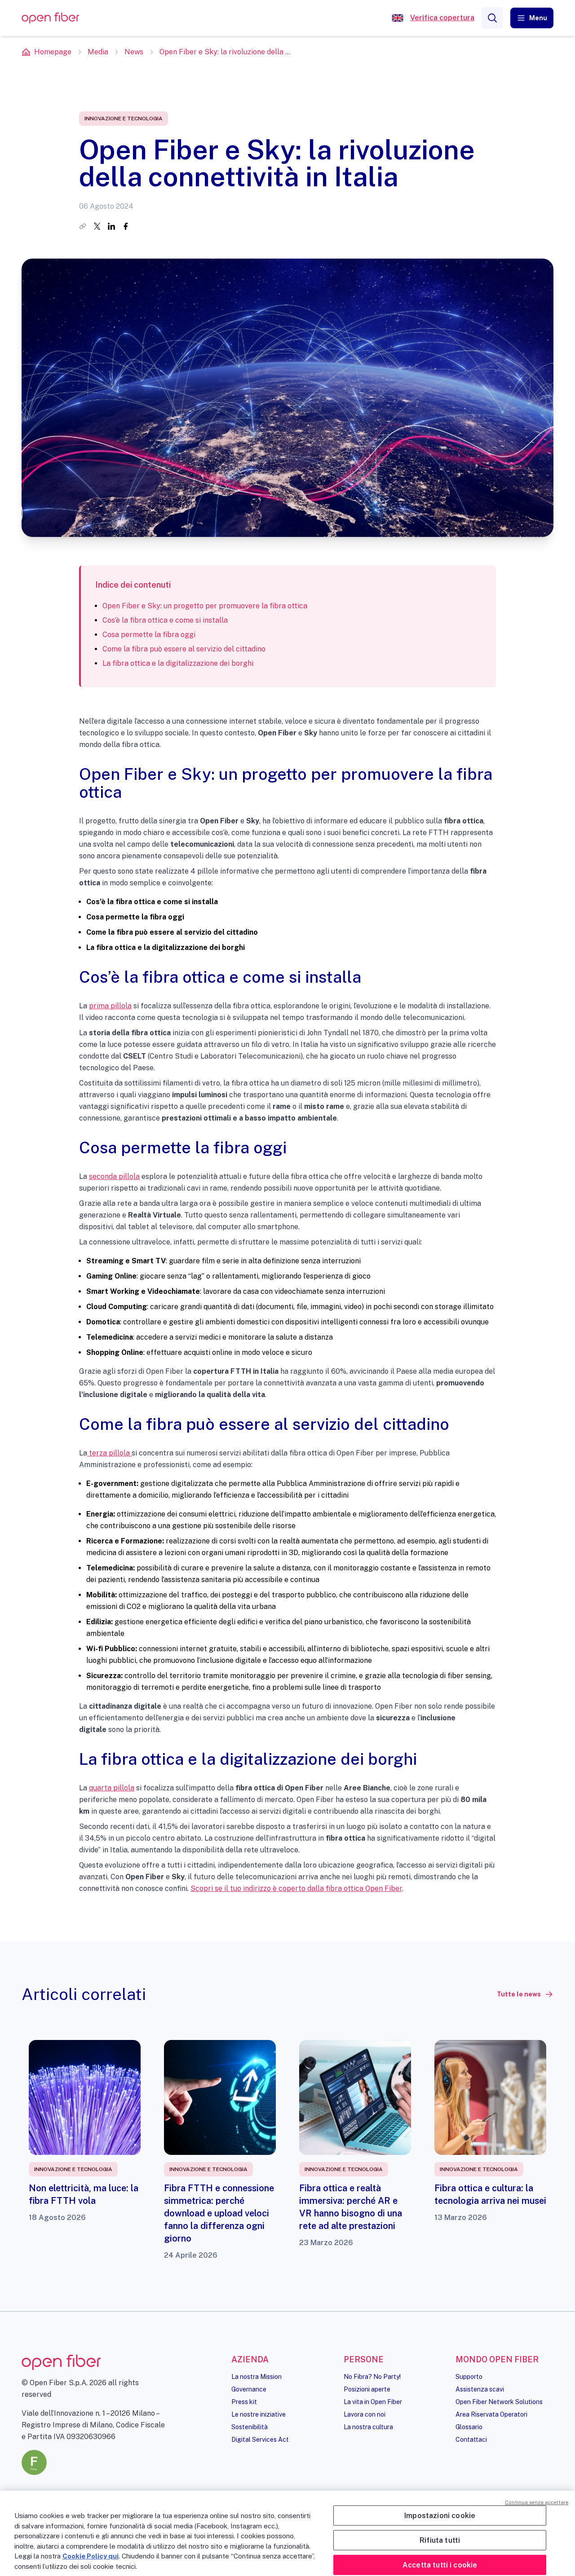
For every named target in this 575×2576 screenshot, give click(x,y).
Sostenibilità (250, 2427)
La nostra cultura (368, 2427)
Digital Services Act (260, 2440)
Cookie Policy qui (91, 2556)
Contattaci (471, 2440)
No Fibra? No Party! (372, 2377)
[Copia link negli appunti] (83, 226)
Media (98, 52)
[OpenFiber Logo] (50, 18)
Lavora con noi (365, 2414)
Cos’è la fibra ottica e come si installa (166, 620)
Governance (249, 2389)
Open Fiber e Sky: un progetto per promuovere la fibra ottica (205, 606)
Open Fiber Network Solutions (499, 2402)
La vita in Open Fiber (373, 2402)
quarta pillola (112, 1788)
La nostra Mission (257, 2377)
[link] (525, 1994)
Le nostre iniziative (259, 2414)
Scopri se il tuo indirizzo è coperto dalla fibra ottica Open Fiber (296, 1888)
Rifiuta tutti (440, 2540)
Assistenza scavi (480, 2389)
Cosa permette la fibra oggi (150, 635)
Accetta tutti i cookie (440, 2565)
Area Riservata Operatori (491, 2414)
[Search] (492, 18)
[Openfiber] (398, 18)
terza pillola (109, 1453)
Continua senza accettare (537, 2502)
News (134, 52)
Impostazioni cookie (440, 2515)
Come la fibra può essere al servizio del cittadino (184, 649)
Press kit (244, 2402)
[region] (287, 2533)
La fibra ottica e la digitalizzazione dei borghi (178, 663)
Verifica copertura (442, 18)
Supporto (469, 2377)
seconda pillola (114, 1176)
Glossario (469, 2427)
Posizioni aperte (367, 2389)
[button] (532, 18)
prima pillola (110, 1006)
